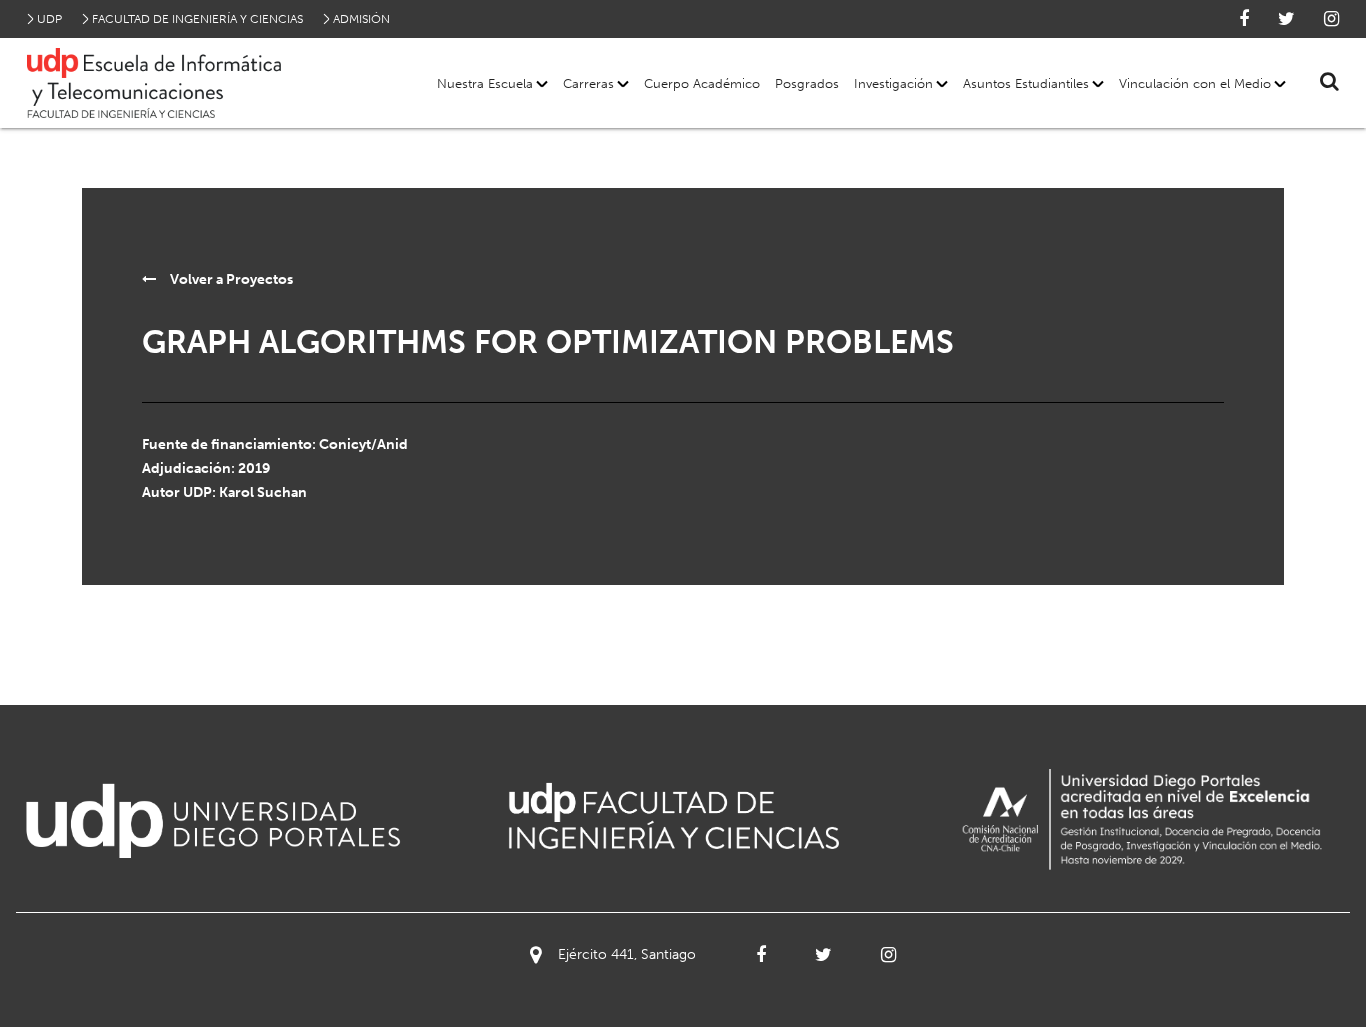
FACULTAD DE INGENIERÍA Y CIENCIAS (197, 19)
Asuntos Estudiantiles (1026, 83)
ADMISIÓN (361, 19)
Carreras (588, 83)
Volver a (230, 279)
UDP (49, 19)
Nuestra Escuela (485, 83)
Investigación (893, 83)
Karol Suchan (263, 492)
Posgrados (807, 83)
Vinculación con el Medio (1195, 83)
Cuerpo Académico (702, 83)
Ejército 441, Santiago (627, 954)
